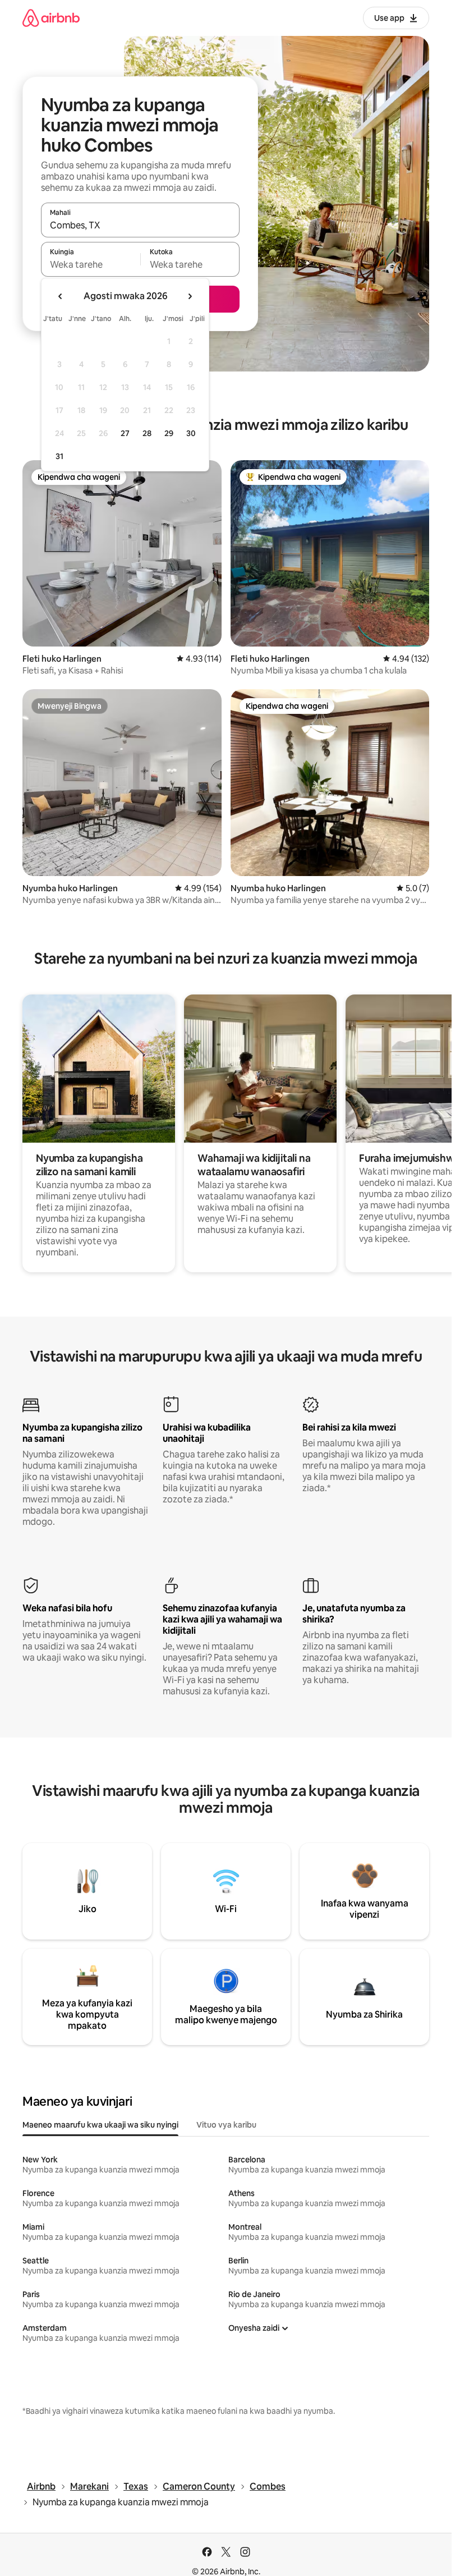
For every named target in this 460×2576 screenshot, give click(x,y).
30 (191, 433)
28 (147, 433)
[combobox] (140, 225)
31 (59, 456)
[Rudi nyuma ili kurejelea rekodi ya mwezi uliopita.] (61, 296)
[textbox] (91, 264)
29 (169, 433)
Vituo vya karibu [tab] (226, 2125)
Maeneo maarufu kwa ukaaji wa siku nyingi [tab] (100, 2125)
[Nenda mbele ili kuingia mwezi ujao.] (190, 296)
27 (125, 433)
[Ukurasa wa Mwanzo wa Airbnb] (51, 18)
